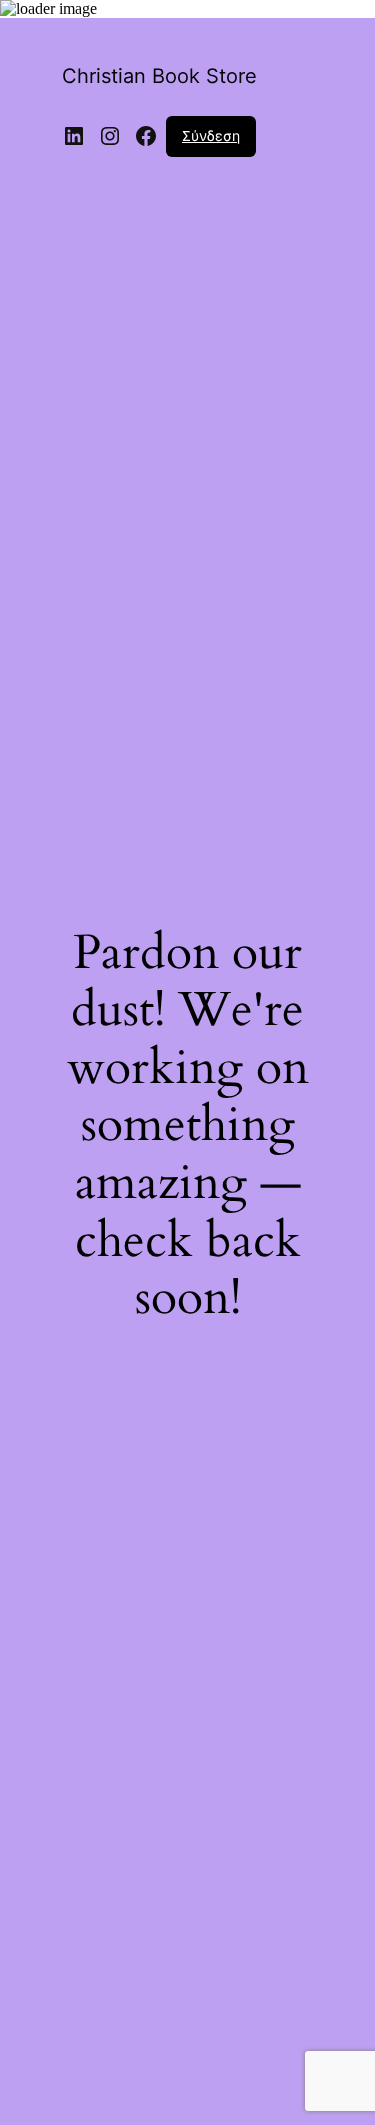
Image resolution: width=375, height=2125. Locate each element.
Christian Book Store (159, 76)
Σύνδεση (211, 135)
